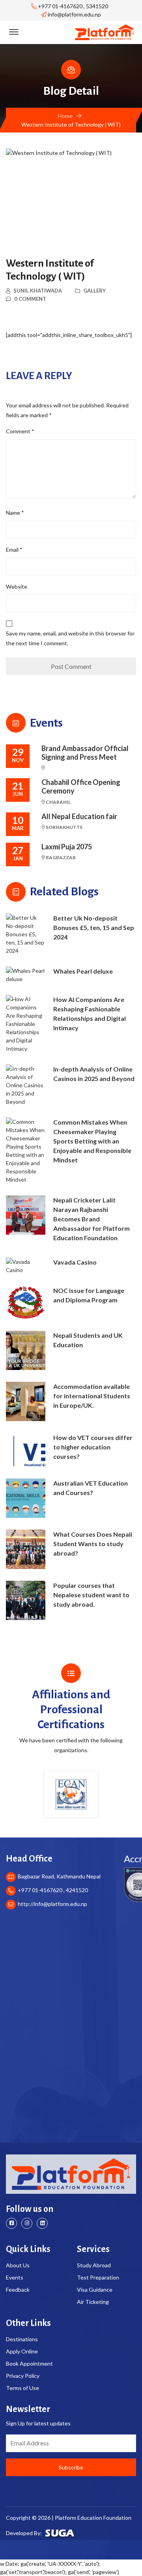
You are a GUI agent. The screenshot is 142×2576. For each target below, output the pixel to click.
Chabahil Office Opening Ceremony (81, 787)
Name (15, 513)
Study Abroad (94, 2265)
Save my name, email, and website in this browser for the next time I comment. (70, 638)
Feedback (18, 2290)
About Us (18, 2265)
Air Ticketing (93, 2302)
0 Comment (30, 299)
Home (65, 116)
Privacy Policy (23, 2376)
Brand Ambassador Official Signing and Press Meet (85, 753)
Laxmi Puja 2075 (67, 847)
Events (15, 2277)
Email (14, 550)
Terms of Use (22, 2388)
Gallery (94, 291)
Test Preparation (98, 2277)
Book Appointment (29, 2363)
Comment (20, 431)
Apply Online (22, 2351)
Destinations (22, 2339)
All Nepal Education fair (79, 817)
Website (17, 586)
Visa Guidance (95, 2290)
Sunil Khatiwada (38, 291)
